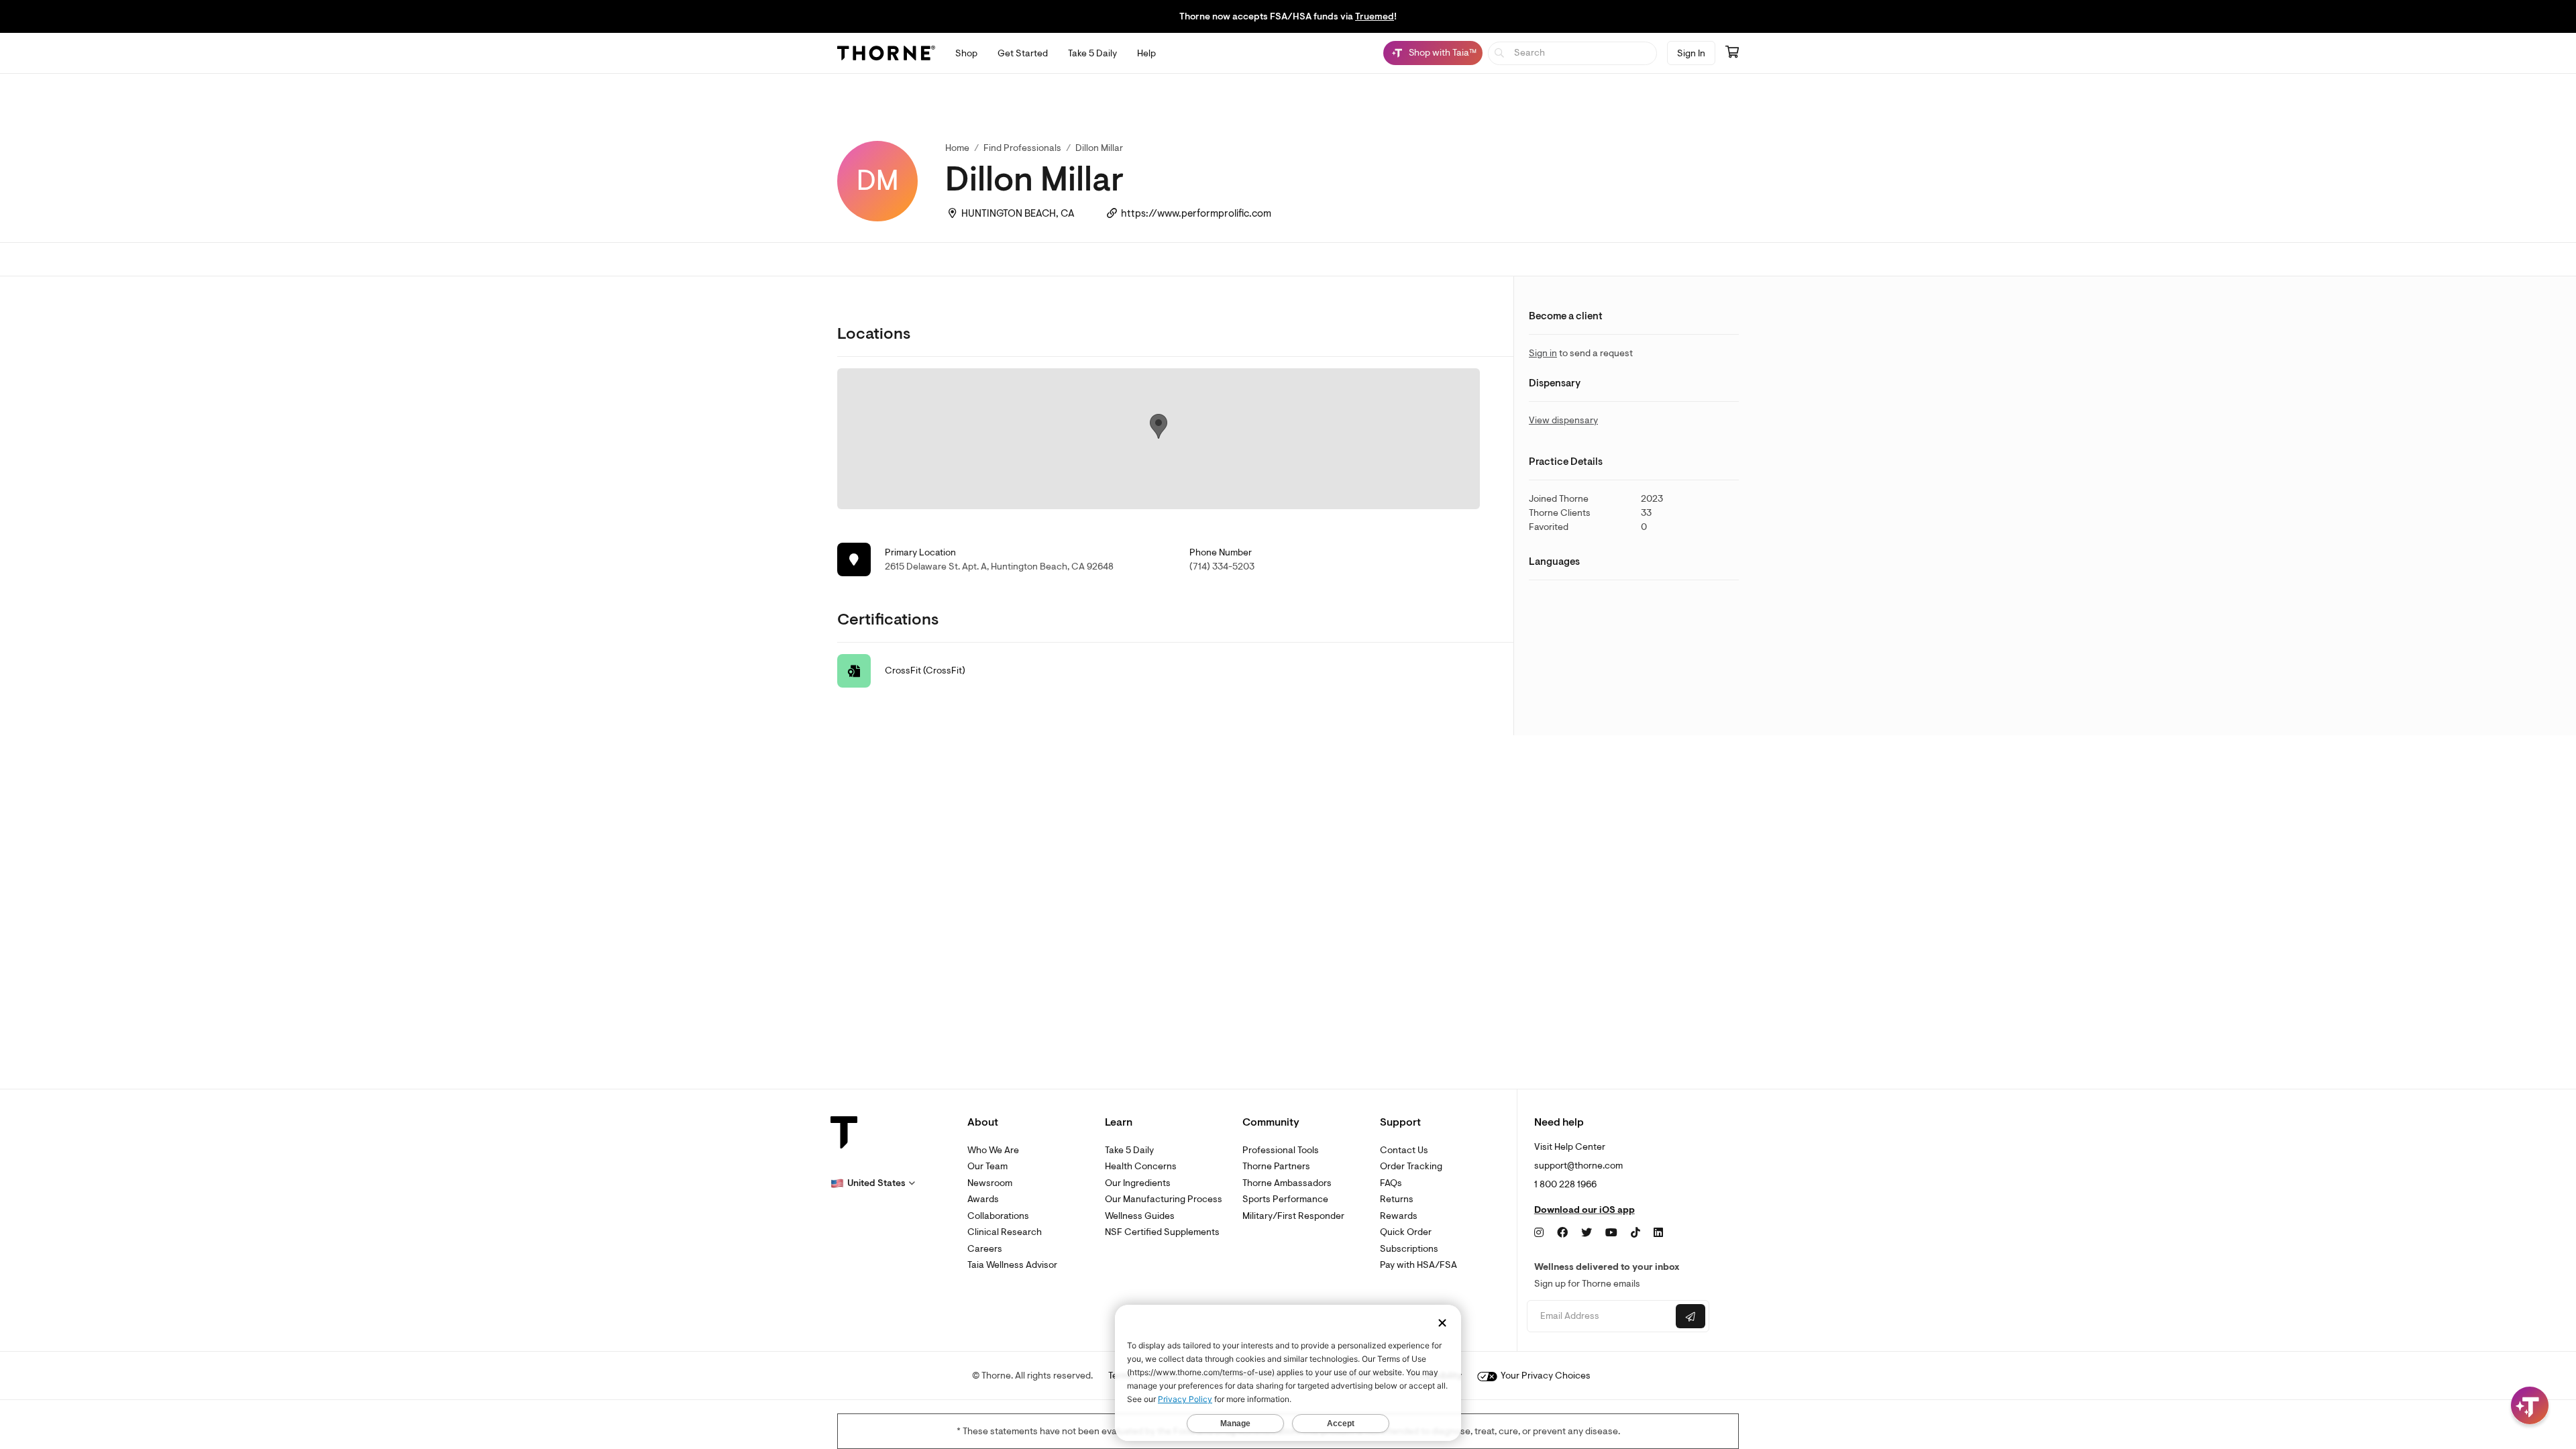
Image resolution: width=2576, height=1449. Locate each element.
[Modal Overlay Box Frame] (138, 1305)
